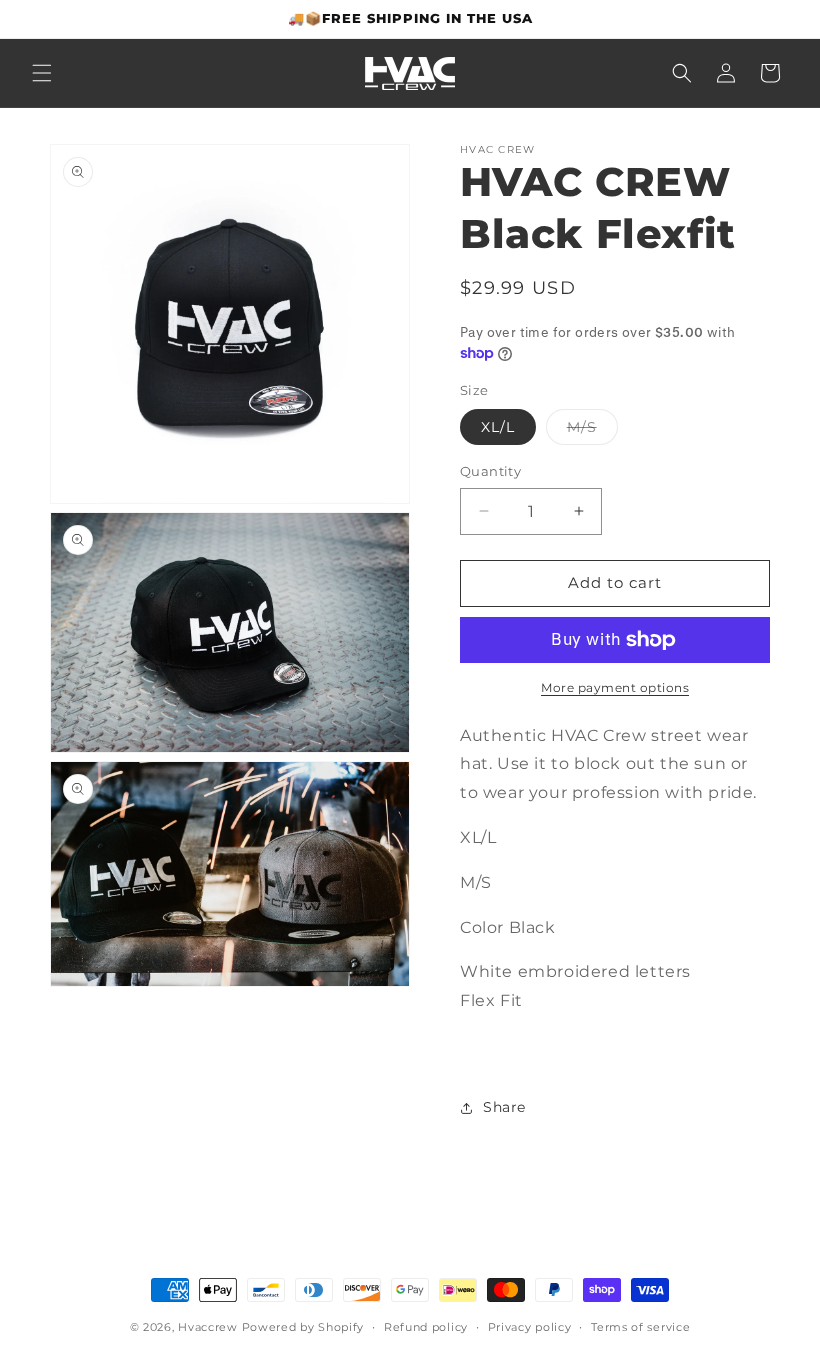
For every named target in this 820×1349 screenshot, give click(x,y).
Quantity (490, 471)
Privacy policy (530, 1327)
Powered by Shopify (303, 1327)
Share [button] (504, 1107)
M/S (592, 431)
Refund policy (426, 1327)
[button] (42, 73)
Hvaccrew (208, 1327)
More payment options (615, 687)
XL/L (498, 427)
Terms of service (640, 1327)
